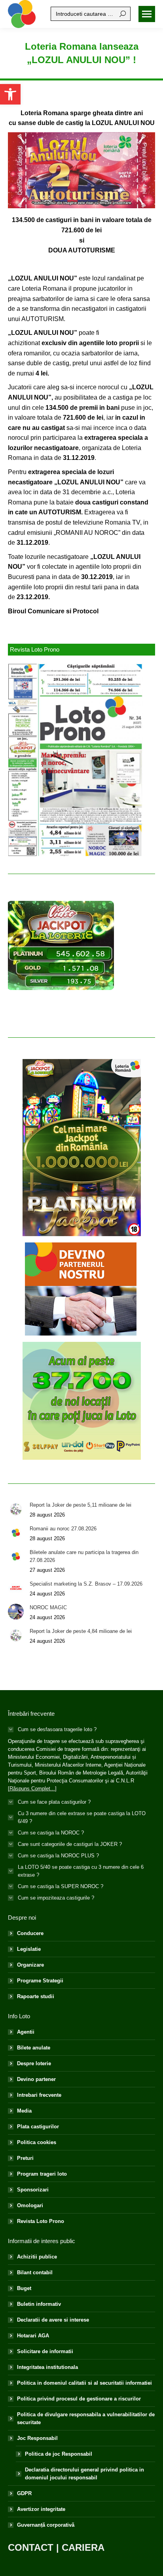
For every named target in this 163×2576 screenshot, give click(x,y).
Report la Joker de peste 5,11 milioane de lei (81, 1505)
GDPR (24, 2493)
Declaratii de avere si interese (53, 2320)
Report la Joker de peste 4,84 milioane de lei (81, 1631)
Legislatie (29, 1949)
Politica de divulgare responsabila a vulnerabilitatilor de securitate (86, 2418)
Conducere (30, 1933)
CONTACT (31, 2547)
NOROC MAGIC (48, 1607)
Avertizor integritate (41, 2509)
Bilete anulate (34, 2048)
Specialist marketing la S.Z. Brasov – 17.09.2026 (86, 1584)
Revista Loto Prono (41, 2221)
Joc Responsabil (37, 2438)
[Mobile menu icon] (147, 14)
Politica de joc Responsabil (59, 2454)
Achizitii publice (37, 2257)
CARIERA (83, 2547)
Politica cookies (37, 2142)
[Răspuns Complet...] (32, 1789)
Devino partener (36, 2079)
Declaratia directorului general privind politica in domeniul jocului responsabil (84, 2474)
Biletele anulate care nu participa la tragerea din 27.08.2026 (84, 1556)
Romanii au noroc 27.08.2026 (63, 1529)
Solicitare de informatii (45, 2351)
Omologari (30, 2205)
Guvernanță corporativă (46, 2525)
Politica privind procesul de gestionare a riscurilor (79, 2399)
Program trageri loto (42, 2174)
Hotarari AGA (33, 2336)
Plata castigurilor (38, 2127)
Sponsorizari (33, 2190)
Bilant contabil (35, 2272)
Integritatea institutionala (47, 2367)
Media (24, 2111)
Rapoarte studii (36, 1996)
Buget (24, 2288)
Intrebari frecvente (39, 2095)
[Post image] (16, 1509)
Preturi (25, 2158)
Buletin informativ (39, 2304)
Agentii (26, 2032)
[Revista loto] (76, 760)
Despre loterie (34, 2063)
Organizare (30, 1965)
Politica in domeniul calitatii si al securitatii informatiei (84, 2383)
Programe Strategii (40, 1981)
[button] (10, 94)
